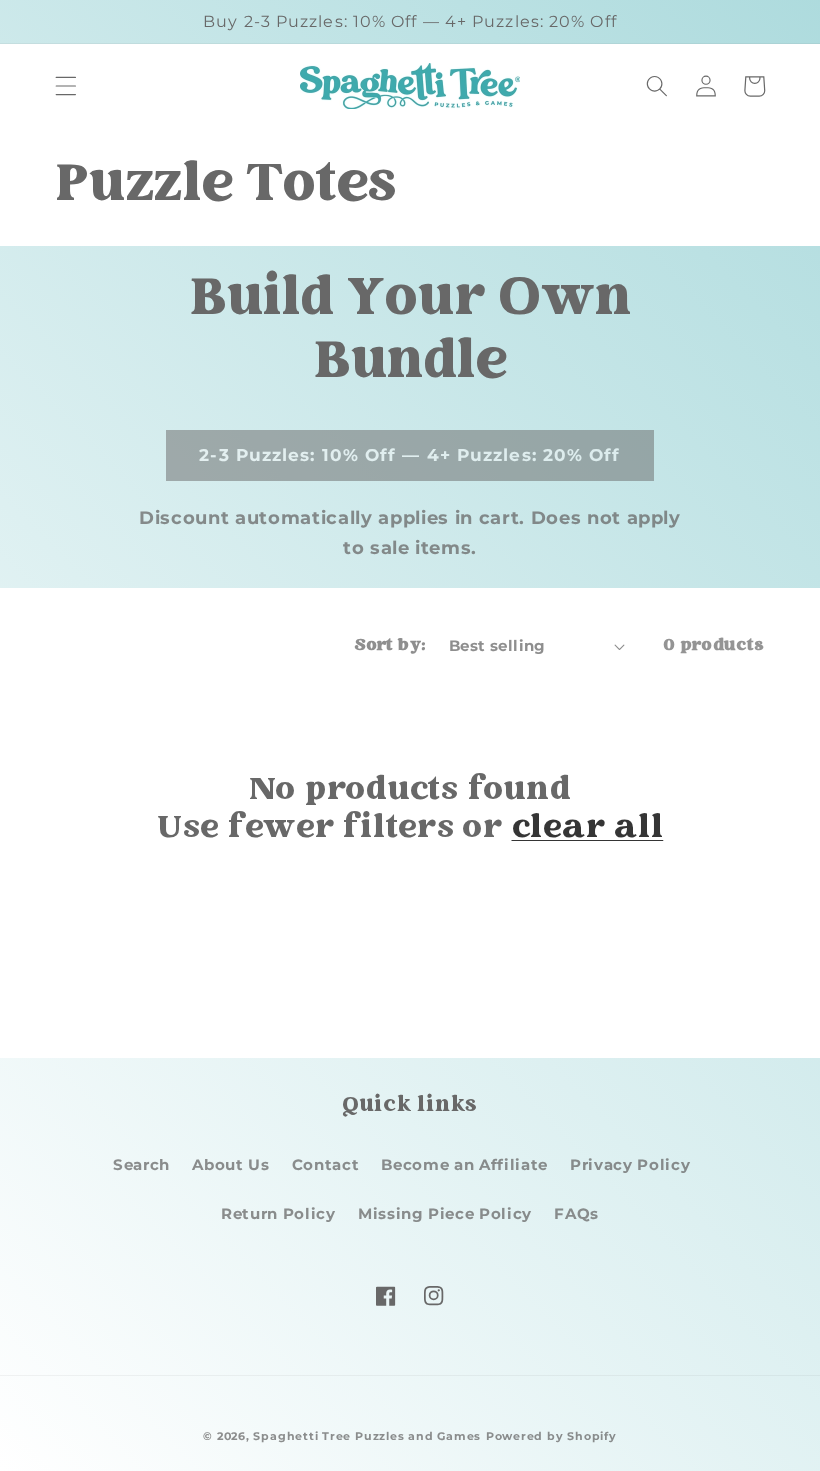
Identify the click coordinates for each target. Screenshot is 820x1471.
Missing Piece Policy (445, 1213)
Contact (326, 1164)
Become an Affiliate (464, 1164)
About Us (230, 1164)
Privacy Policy (630, 1164)
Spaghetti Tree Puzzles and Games (367, 1436)
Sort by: (390, 646)
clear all (588, 830)
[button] (66, 86)
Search (141, 1164)
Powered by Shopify (551, 1436)
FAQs (576, 1213)
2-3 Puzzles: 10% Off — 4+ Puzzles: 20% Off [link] (409, 455)
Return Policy (278, 1213)
